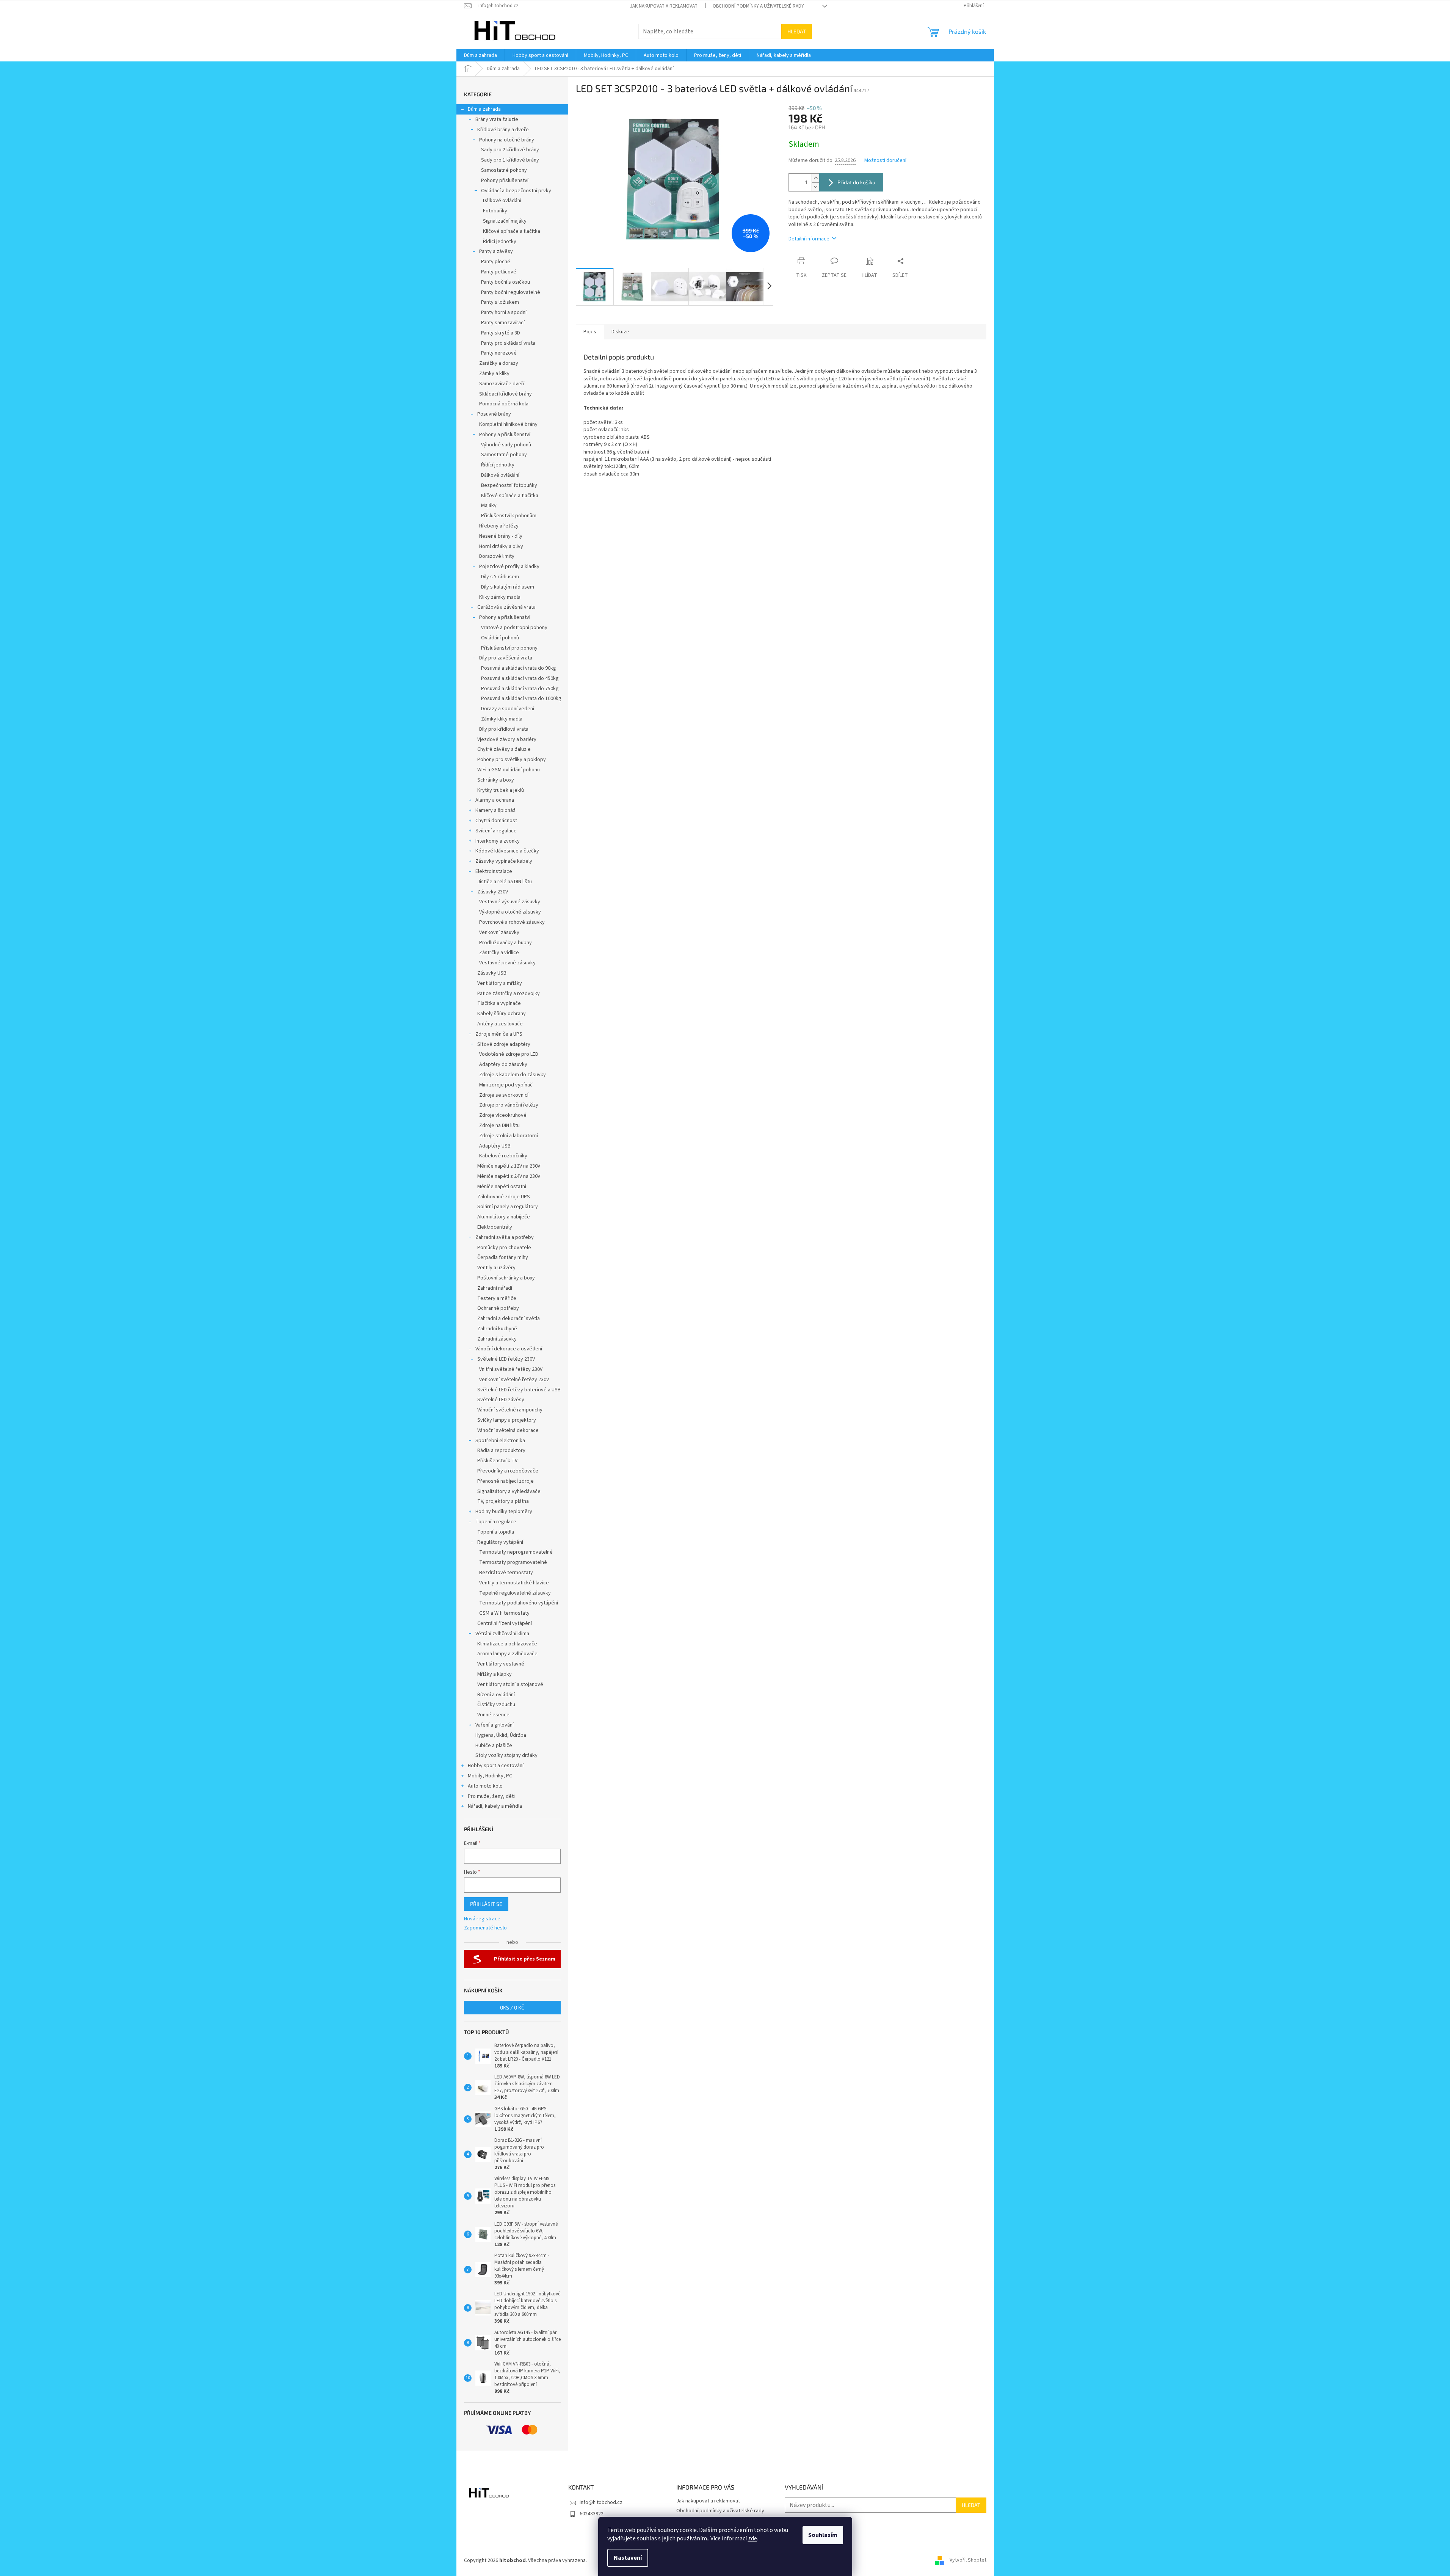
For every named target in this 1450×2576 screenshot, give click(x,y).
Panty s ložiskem (500, 302)
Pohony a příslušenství (505, 435)
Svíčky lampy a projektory (507, 1420)
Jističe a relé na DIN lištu (505, 882)
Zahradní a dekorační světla (509, 1319)
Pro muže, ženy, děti (491, 1796)
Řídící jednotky (500, 242)
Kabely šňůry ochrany (502, 1014)
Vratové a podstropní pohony (514, 628)
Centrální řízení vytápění (505, 1623)
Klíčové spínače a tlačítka (512, 231)
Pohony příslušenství (505, 181)
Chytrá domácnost (496, 821)
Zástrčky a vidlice (499, 953)
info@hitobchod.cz (601, 2502)
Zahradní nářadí (495, 1288)
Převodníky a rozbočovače (508, 1471)
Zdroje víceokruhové (503, 1115)
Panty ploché (496, 262)
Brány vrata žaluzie (497, 119)
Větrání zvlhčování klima (502, 1634)
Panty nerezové (499, 353)
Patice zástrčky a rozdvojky (509, 994)
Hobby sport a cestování (496, 1766)
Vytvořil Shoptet (968, 2560)
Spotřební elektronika (500, 1441)
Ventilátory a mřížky (500, 983)
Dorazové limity (497, 556)
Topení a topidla (496, 1532)
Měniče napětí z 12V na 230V (509, 1166)
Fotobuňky (495, 211)
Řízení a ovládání (496, 1695)
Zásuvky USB (492, 973)
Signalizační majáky (505, 221)
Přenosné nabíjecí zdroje (506, 1481)
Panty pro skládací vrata (508, 343)
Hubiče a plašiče (494, 1746)
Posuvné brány (494, 414)
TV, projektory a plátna (503, 1501)
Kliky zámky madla (500, 597)
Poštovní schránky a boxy (506, 1278)
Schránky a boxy (496, 780)
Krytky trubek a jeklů (501, 790)
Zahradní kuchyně (497, 1329)
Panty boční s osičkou (506, 282)
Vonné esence (493, 1715)
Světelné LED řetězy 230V (506, 1359)
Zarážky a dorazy (499, 363)
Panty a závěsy (496, 251)
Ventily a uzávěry (496, 1268)
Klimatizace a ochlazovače (507, 1644)
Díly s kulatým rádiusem (508, 587)
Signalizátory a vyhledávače (509, 1491)
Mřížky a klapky (495, 1674)
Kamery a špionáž (495, 810)
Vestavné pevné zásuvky (507, 963)
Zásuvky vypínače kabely (504, 861)
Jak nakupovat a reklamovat (664, 6)
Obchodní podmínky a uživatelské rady (758, 6)
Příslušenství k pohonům (509, 516)
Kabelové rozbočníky (503, 1156)
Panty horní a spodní (504, 312)
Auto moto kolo (485, 1786)
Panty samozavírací (503, 323)
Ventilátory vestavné (501, 1664)
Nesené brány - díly (501, 536)
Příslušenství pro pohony (509, 648)
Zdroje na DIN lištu (499, 1126)
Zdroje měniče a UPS (499, 1034)
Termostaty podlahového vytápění (519, 1603)
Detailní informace (809, 239)
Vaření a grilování (495, 1725)
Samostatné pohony (504, 170)
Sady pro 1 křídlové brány (510, 160)
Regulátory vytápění (500, 1542)
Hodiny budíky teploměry (504, 1512)
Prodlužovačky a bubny (506, 943)
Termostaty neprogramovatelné (516, 1552)
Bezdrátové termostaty (506, 1573)
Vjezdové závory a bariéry (507, 739)
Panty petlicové (499, 272)
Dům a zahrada (484, 109)
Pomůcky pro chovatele (504, 1248)
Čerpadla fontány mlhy (503, 1257)
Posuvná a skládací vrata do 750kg (520, 689)
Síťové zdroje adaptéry (504, 1044)
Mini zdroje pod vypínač (506, 1085)
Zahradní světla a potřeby (505, 1237)
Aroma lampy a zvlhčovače (507, 1654)
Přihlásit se (486, 1904)
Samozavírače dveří (502, 384)
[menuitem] (480, 55)
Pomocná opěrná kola (504, 404)
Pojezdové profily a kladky (509, 567)
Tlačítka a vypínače (499, 1003)
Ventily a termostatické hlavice (514, 1583)
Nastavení (628, 2558)
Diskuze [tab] (620, 332)
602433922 (592, 2514)
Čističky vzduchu (496, 1705)
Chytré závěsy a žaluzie (504, 749)
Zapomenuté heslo (485, 1928)
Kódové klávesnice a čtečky (507, 851)
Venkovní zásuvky (499, 932)
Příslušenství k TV (497, 1461)
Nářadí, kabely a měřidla (495, 1806)
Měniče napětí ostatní (502, 1187)
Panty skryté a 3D (501, 333)
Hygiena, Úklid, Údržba (501, 1735)
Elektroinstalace (494, 871)
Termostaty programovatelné (513, 1562)
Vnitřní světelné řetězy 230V (511, 1369)
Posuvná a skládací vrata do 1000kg (521, 699)
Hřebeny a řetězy (499, 526)
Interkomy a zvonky (498, 841)
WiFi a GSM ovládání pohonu (509, 770)
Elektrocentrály (495, 1227)
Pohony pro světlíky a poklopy (512, 760)
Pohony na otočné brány (507, 140)
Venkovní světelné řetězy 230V (514, 1380)
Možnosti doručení (885, 161)
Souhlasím (823, 2535)
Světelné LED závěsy (501, 1400)
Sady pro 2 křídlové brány (510, 150)
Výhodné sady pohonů (506, 445)
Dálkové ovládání (502, 201)
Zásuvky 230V (493, 892)
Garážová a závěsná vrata (506, 607)
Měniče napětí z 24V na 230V (509, 1176)
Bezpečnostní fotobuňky (509, 485)
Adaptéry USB (495, 1146)
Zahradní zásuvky (497, 1339)
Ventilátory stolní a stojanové (510, 1684)
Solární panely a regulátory (508, 1207)
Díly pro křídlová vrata (504, 729)
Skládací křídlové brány (506, 394)
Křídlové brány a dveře (503, 130)
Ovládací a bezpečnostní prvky (516, 191)
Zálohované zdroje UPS (504, 1197)
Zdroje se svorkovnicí (504, 1095)
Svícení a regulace (496, 831)
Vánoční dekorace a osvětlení (509, 1349)
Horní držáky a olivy (501, 546)
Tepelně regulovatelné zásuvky (515, 1593)
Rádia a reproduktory (501, 1450)
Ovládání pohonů (500, 638)
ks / (512, 2007)
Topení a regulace (496, 1522)
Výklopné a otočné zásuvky (510, 912)
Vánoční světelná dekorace (508, 1430)
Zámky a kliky (494, 374)
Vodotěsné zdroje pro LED (509, 1054)
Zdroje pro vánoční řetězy (509, 1105)
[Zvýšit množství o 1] (815, 178)
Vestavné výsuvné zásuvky (510, 902)
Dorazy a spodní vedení (508, 709)
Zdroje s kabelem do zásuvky (513, 1075)
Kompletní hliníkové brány (508, 424)
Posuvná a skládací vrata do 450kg (520, 678)
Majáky (489, 505)
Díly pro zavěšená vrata (506, 658)
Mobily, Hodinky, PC (490, 1776)
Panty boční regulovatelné (511, 292)
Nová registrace (482, 1919)
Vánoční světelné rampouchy (510, 1410)
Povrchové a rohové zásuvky (512, 922)
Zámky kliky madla (502, 719)
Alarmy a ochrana (495, 800)
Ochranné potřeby (498, 1308)
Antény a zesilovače (500, 1024)
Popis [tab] (590, 332)
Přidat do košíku (856, 182)
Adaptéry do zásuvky (503, 1064)
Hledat (797, 31)
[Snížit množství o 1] (815, 187)
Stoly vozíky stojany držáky (506, 1755)
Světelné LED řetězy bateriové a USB (519, 1390)
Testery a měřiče (497, 1298)
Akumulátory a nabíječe (504, 1217)
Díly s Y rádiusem (500, 577)
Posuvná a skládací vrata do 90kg (519, 668)
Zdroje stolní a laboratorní (509, 1136)
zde (752, 2538)
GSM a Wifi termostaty (504, 1613)
